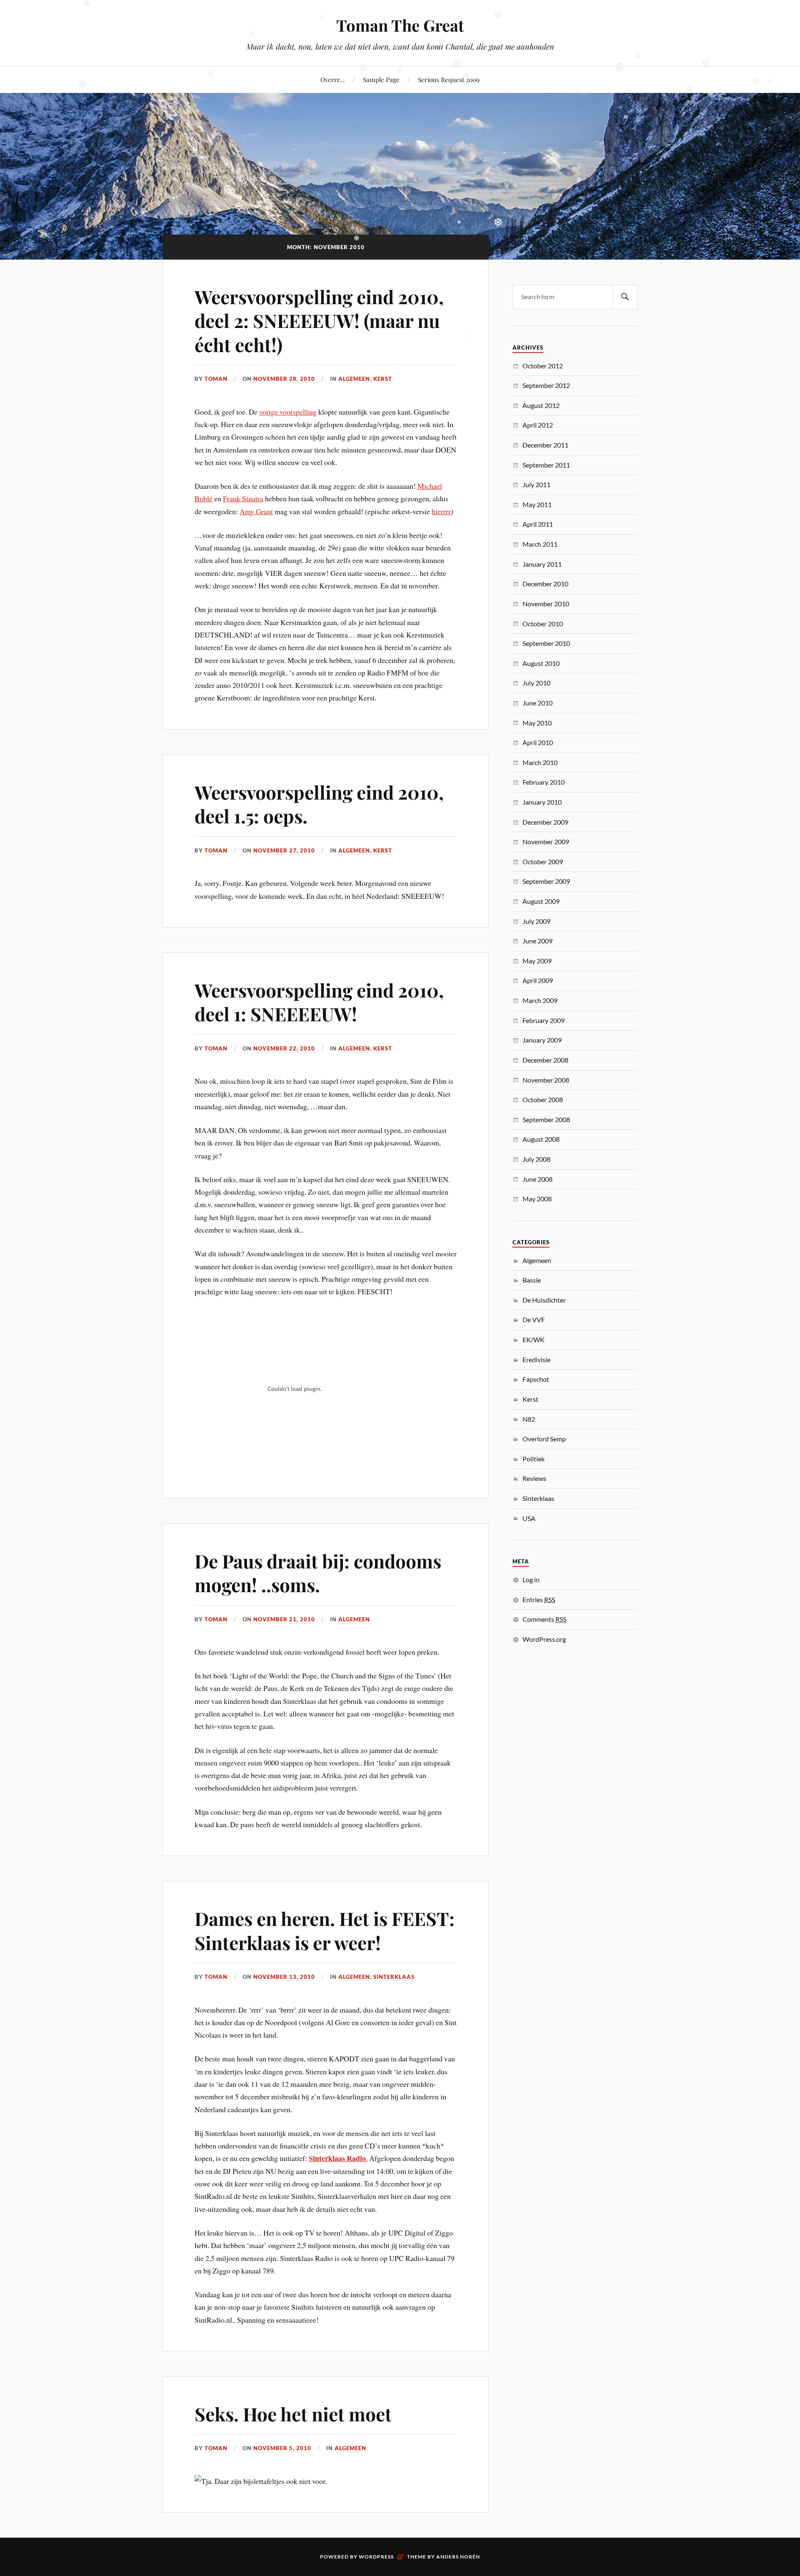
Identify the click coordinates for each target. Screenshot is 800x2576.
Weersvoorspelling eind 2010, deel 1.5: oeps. (319, 804)
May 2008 (537, 1199)
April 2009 (538, 980)
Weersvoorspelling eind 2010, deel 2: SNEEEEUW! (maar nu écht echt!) (319, 320)
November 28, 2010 (284, 379)
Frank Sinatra (243, 498)
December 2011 (545, 445)
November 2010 (546, 604)
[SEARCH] (625, 297)
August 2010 (541, 663)
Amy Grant (256, 511)
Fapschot (536, 1379)
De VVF (534, 1319)
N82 (529, 1419)
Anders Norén (458, 2557)
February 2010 (544, 782)
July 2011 (536, 484)
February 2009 (544, 1020)
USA (529, 1518)
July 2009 (536, 921)
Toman (216, 379)
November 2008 (546, 1080)
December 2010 (545, 584)
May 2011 (537, 504)
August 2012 (541, 405)
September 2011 (546, 465)
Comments (544, 1619)
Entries (539, 1599)
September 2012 (546, 385)
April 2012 (538, 425)
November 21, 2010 (284, 1619)
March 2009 (540, 1000)
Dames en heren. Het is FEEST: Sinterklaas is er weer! (325, 1930)
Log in (531, 1579)
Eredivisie (536, 1359)
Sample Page (381, 79)
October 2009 (543, 862)
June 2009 (537, 941)
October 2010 (543, 624)
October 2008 (543, 1099)
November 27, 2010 (284, 850)
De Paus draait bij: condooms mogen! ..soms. (318, 1573)
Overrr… (332, 79)
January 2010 (542, 802)
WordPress (376, 2557)
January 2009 (542, 1040)
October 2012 (543, 366)
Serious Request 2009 (449, 79)
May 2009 (537, 961)
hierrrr (441, 511)
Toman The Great (400, 25)
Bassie (532, 1280)
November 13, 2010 (284, 1977)
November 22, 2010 (284, 1048)
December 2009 (545, 822)
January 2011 (542, 564)
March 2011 (540, 544)
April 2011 (538, 524)
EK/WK (534, 1339)
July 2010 (536, 683)
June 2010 (537, 703)
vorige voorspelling (288, 412)
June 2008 (537, 1179)
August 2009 (541, 901)
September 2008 (546, 1119)
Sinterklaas (394, 1977)
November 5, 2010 (282, 2448)
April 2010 (538, 742)
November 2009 (546, 842)
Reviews (534, 1478)
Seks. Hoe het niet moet (293, 2414)
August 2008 (541, 1139)
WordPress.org (544, 1639)
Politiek (534, 1459)
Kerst (383, 379)
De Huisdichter (544, 1300)
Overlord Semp (544, 1439)
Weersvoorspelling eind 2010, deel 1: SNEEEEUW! (319, 1002)
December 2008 (545, 1060)
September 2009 (546, 881)
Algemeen (354, 379)
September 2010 (546, 643)
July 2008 (536, 1159)
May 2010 (537, 723)
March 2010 (540, 762)
